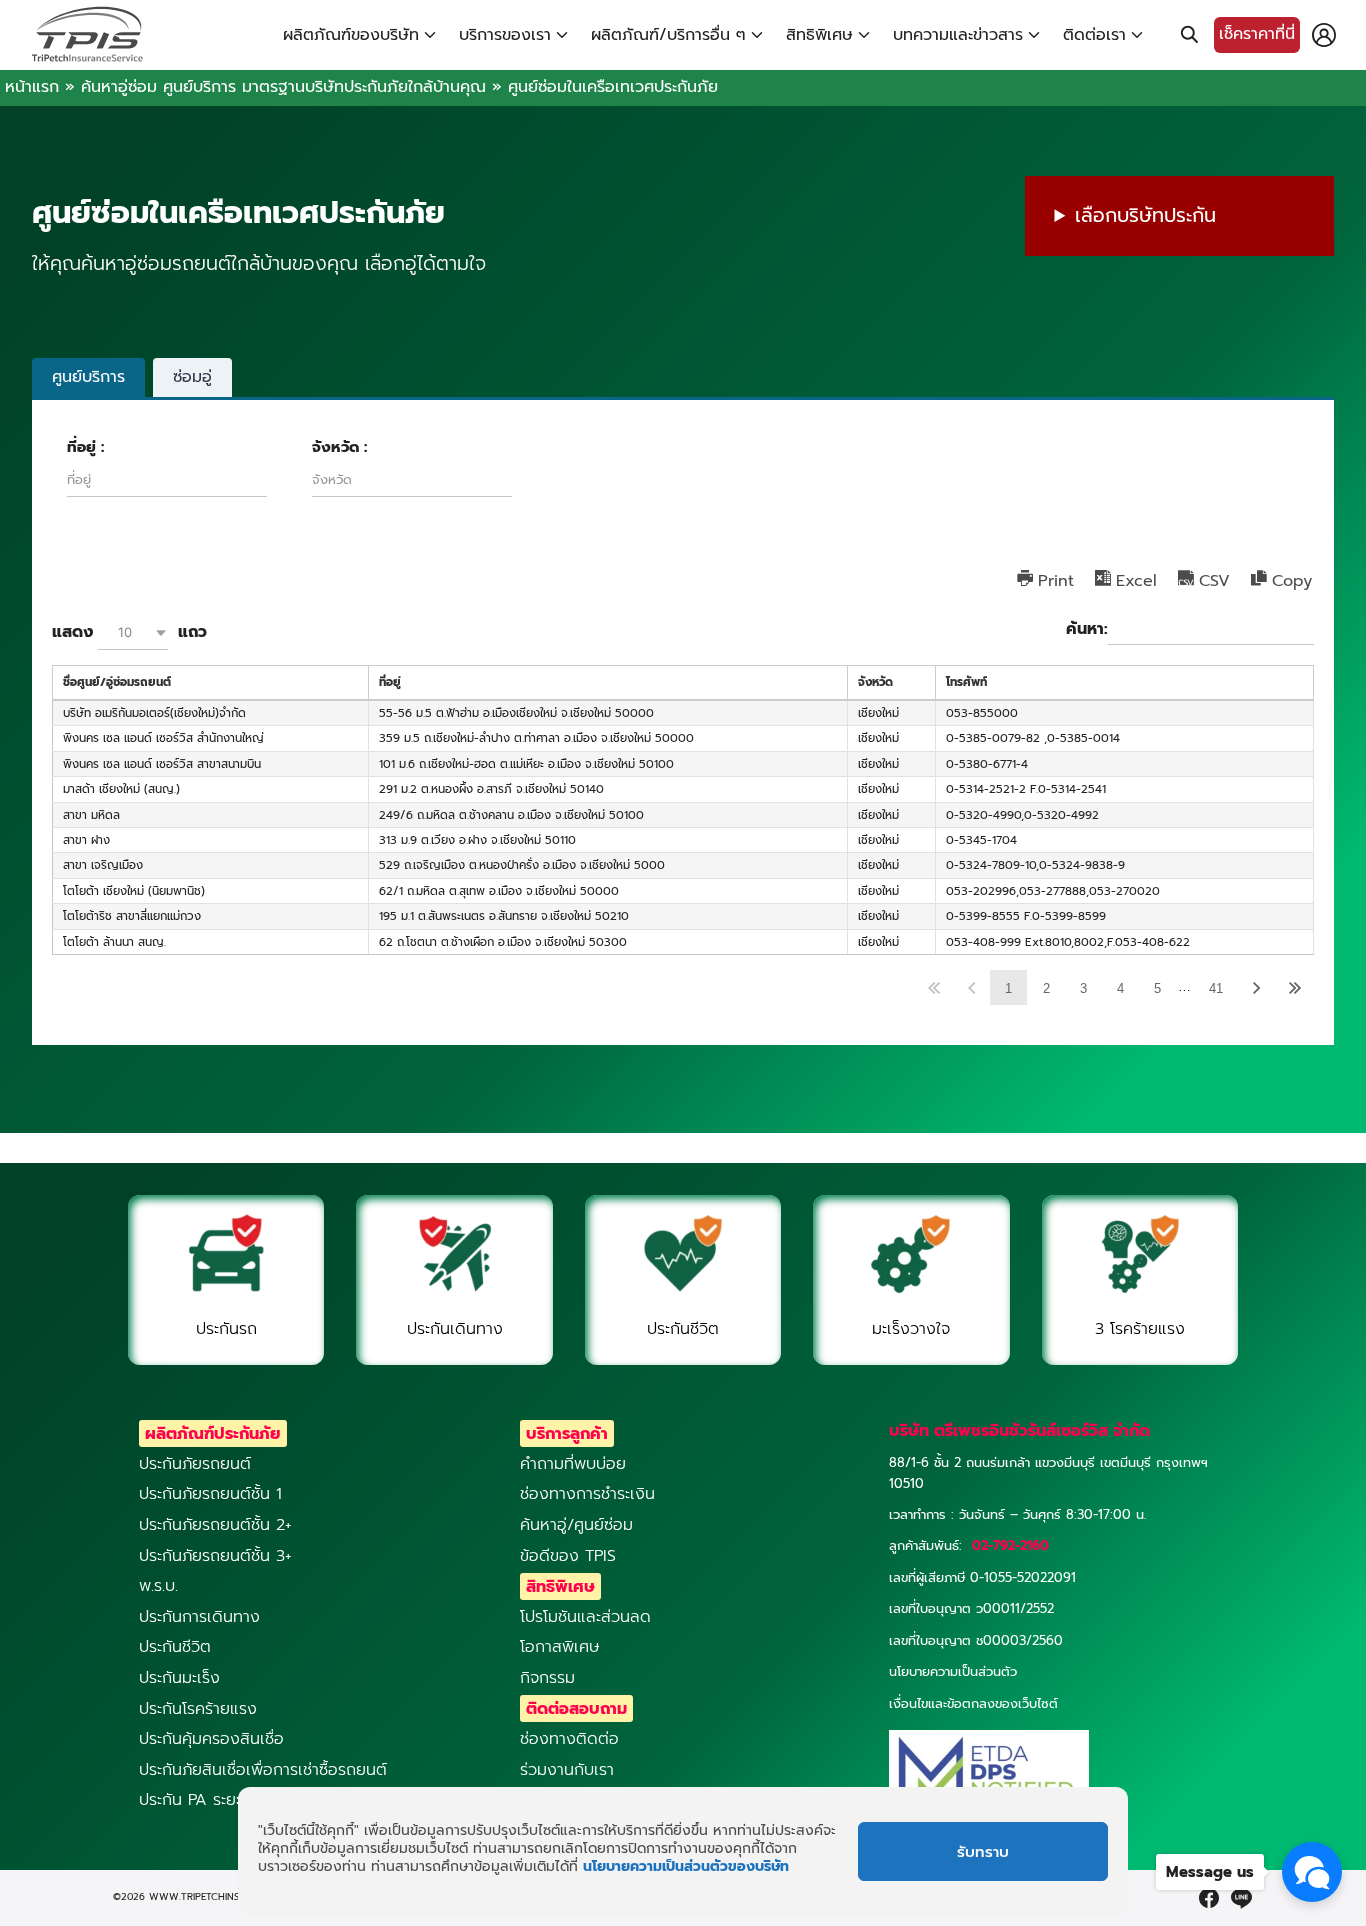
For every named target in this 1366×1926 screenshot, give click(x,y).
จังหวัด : (339, 448)
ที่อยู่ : (85, 448)
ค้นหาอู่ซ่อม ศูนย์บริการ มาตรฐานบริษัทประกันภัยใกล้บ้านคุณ (283, 87)
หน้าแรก (32, 87)
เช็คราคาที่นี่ (1257, 34)
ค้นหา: (1087, 630)
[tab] (88, 377)
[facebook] (1209, 1898)
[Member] (1324, 35)
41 (1216, 988)
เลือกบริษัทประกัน (1145, 215)
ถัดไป (1257, 987)
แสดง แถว (129, 632)
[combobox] (133, 632)
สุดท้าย (1294, 987)
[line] (1241, 1898)
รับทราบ (983, 1852)
